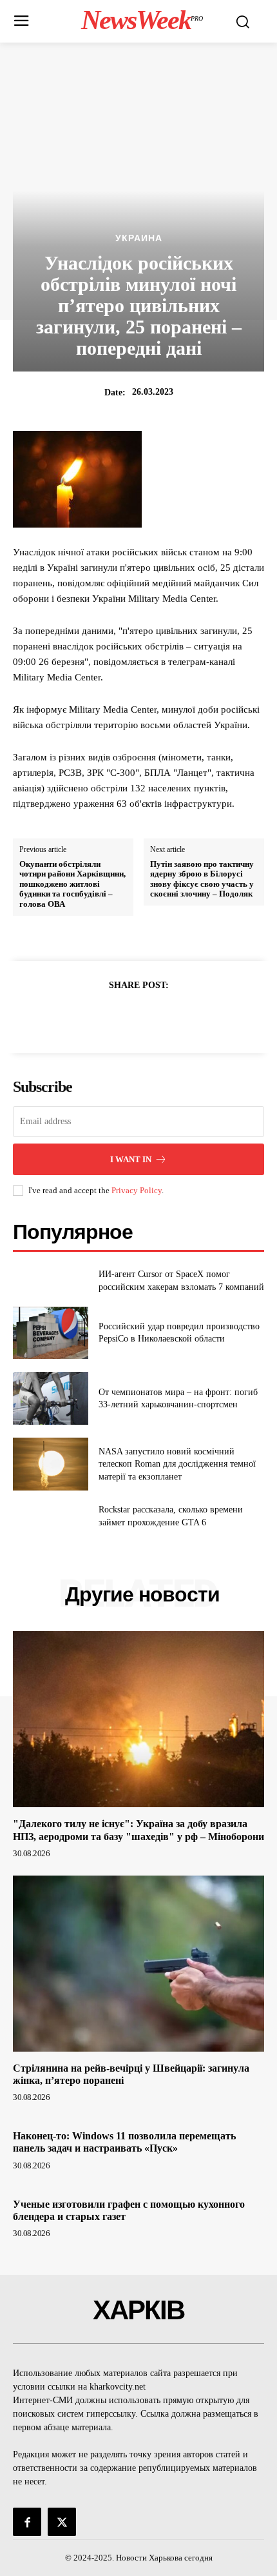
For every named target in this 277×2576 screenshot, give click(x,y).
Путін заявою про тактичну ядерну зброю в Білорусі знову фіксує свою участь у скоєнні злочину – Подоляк (202, 879)
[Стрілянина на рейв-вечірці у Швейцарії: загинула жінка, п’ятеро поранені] (138, 1964)
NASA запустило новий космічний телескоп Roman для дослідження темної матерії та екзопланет (177, 1464)
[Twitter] (124, 1016)
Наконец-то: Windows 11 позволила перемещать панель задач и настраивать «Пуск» (124, 2142)
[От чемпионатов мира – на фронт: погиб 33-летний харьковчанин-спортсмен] (51, 1398)
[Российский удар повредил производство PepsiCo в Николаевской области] (51, 1333)
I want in (131, 1159)
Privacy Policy (137, 1190)
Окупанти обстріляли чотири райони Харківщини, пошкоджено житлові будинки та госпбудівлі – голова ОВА (72, 884)
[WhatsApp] (183, 1016)
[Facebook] (94, 1016)
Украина (139, 238)
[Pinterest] (153, 1016)
